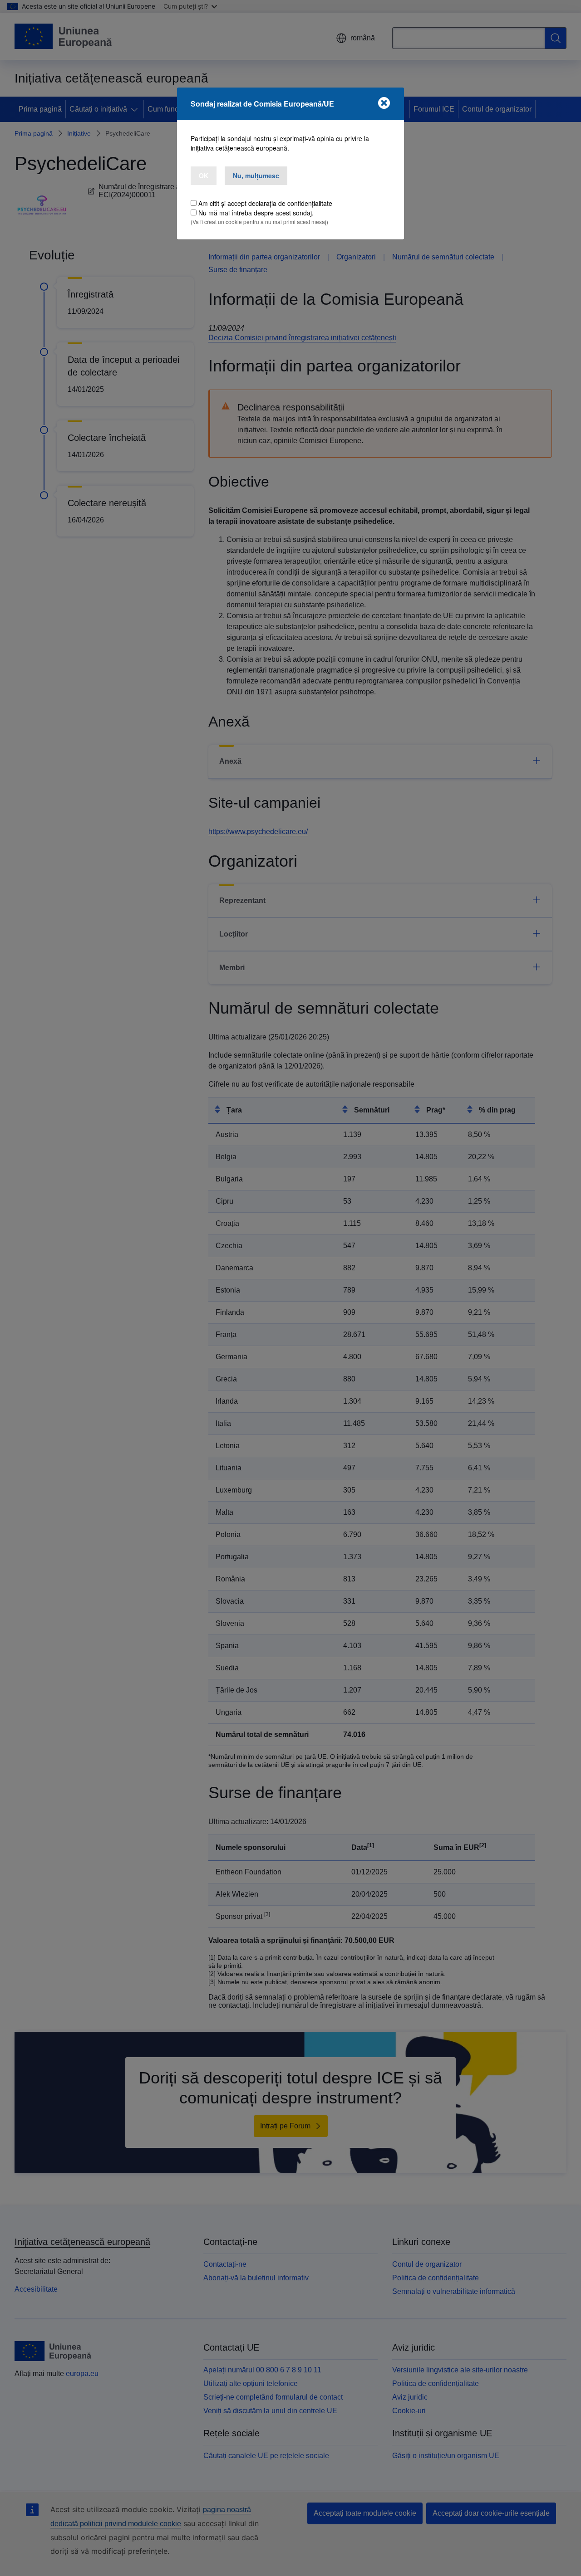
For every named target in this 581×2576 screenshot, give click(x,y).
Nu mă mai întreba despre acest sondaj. (256, 213)
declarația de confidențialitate (290, 203)
